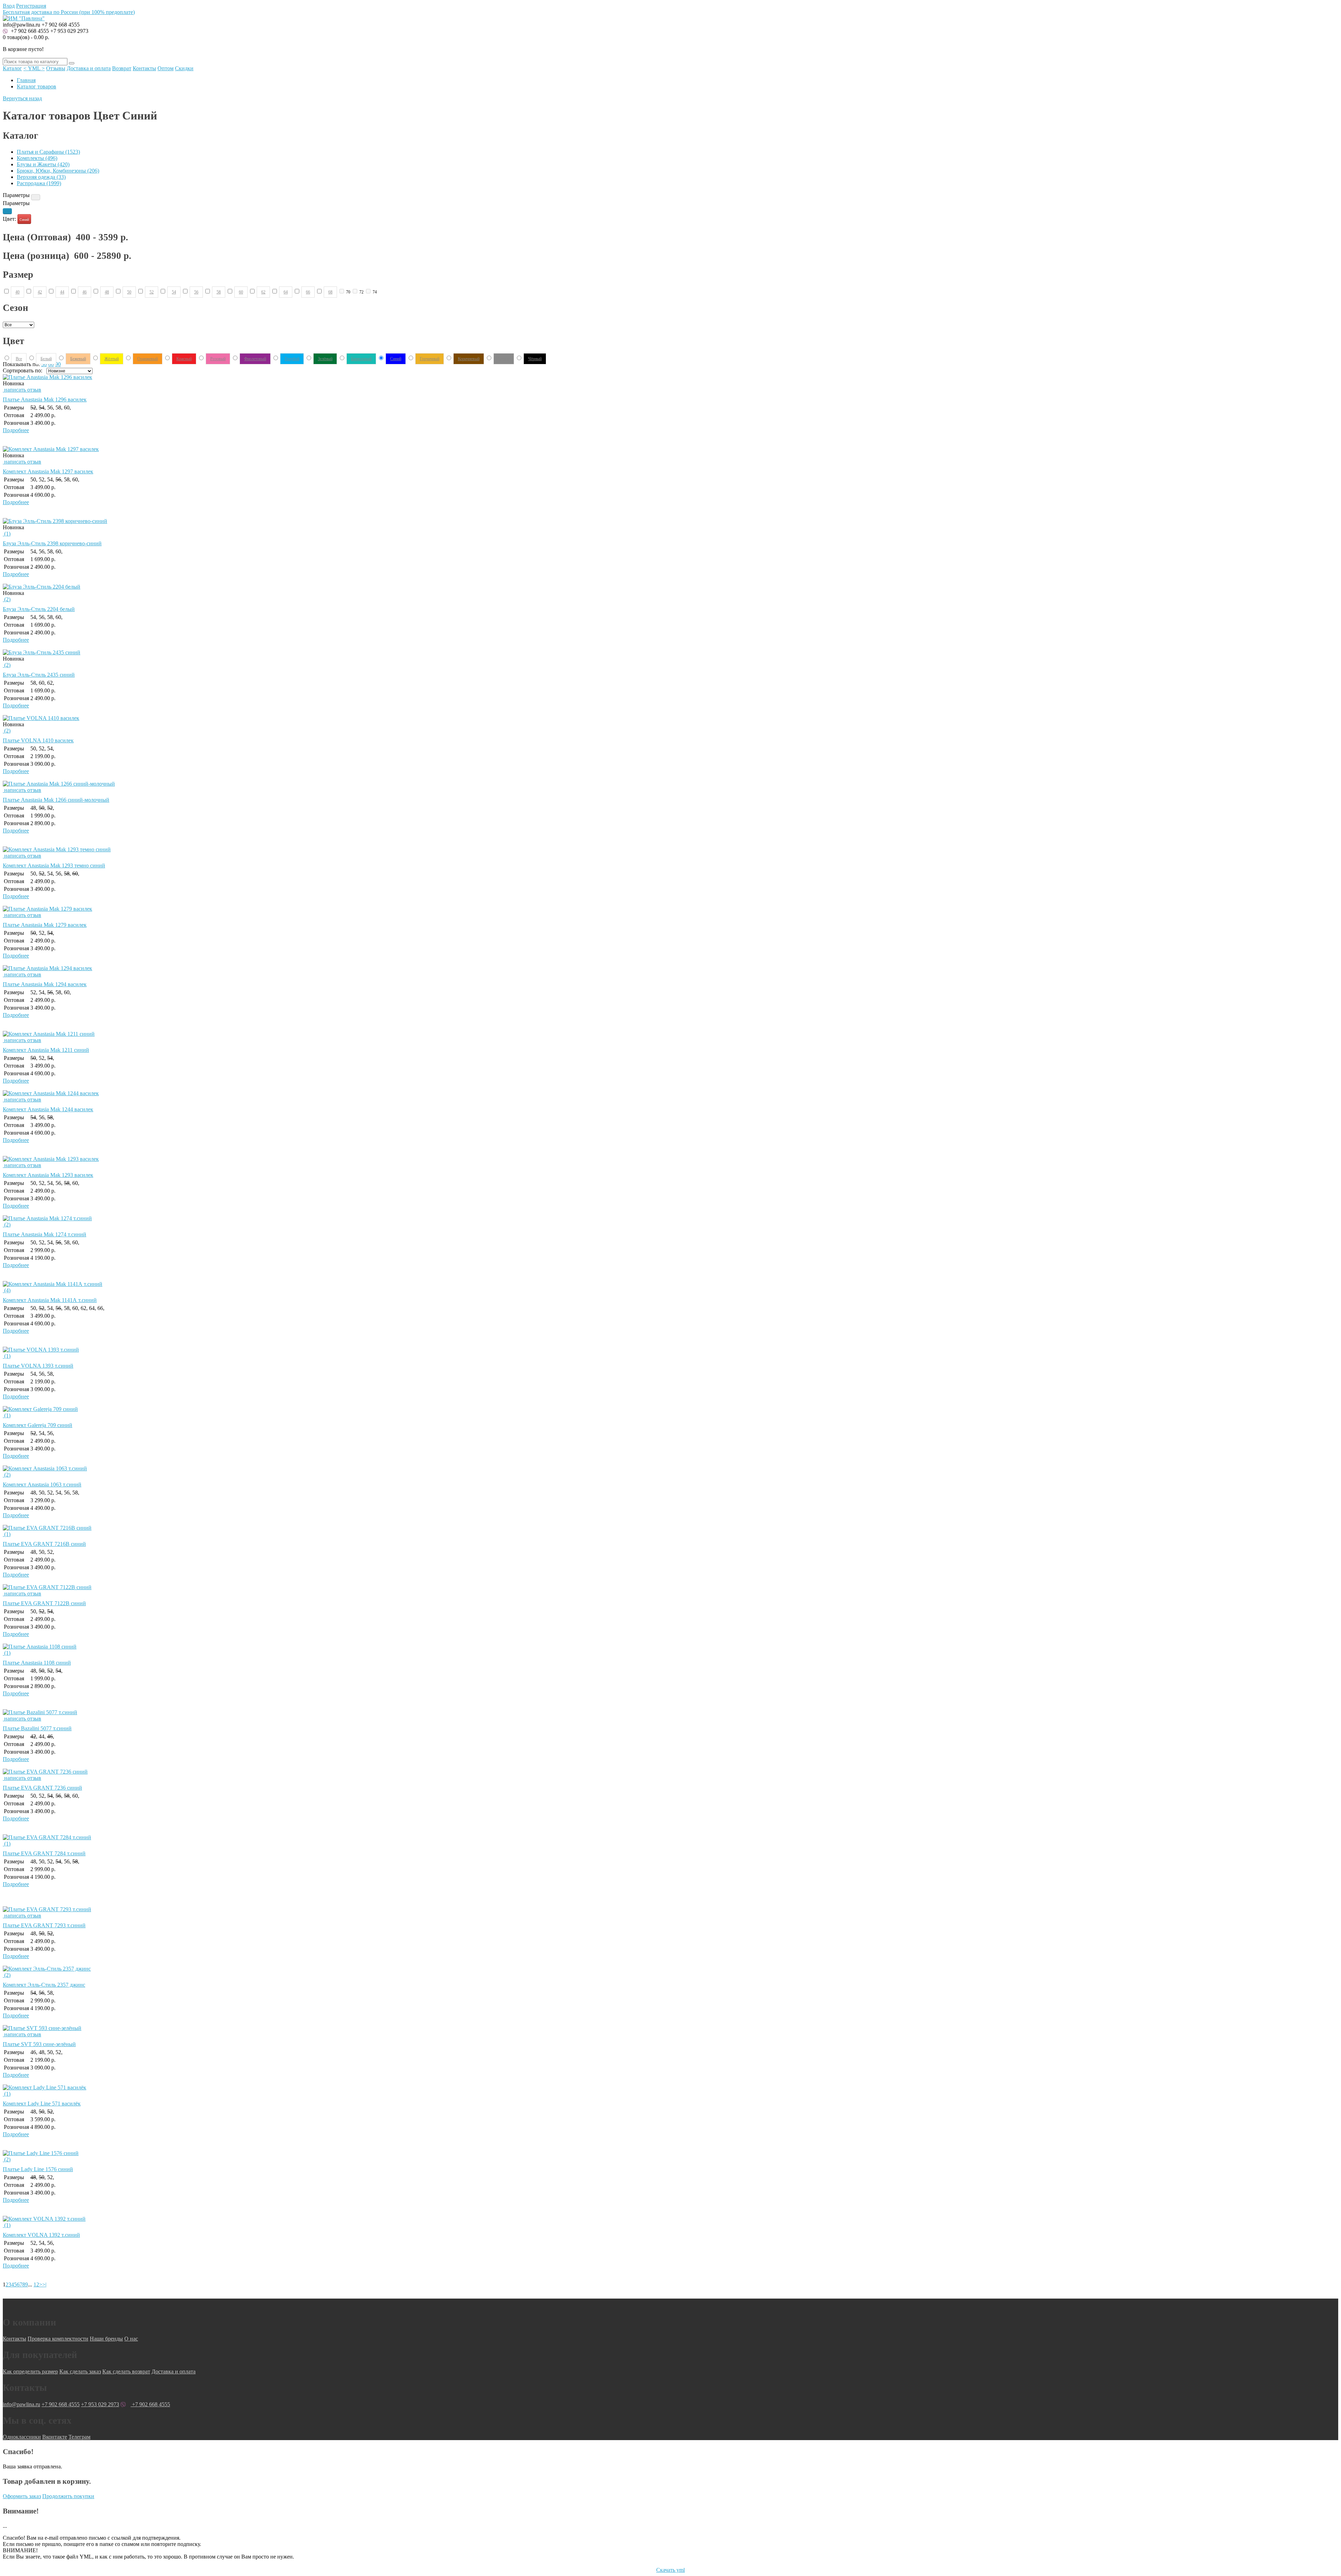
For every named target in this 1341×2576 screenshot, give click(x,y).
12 (36, 2284)
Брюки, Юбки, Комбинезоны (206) (58, 171)
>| (44, 2284)
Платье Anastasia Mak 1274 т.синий (45, 1234)
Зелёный (325, 358)
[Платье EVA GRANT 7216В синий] (47, 1528)
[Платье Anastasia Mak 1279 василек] (47, 909)
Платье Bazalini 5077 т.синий (37, 1728)
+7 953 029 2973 (69, 31)
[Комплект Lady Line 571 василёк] (45, 2087)
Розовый (218, 358)
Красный (184, 358)
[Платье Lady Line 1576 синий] (41, 2153)
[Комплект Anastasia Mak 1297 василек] (51, 449)
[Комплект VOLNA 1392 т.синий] (44, 2219)
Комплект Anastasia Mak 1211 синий (46, 1050)
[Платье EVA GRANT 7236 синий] (45, 1772)
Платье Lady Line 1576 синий (38, 2169)
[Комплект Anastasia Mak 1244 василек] (51, 1093)
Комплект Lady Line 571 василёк (42, 2104)
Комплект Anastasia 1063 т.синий (42, 1485)
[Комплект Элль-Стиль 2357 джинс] (47, 1969)
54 (174, 292)
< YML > (34, 68)
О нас (131, 2339)
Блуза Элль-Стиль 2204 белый (39, 609)
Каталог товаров (36, 86)
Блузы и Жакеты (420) (43, 164)
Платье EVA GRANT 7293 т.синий (44, 1925)
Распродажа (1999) (39, 183)
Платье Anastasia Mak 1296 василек (45, 399)
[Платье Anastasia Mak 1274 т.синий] (47, 1218)
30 (44, 364)
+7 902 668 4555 (29, 31)
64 (286, 292)
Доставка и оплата (89, 68)
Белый (46, 358)
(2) (7, 599)
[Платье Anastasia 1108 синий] (40, 1647)
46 (85, 292)
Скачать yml (670, 2570)
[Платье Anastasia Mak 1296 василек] (47, 377)
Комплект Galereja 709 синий (38, 1425)
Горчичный (430, 358)
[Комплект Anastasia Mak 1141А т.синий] (53, 1284)
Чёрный (535, 358)
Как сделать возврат (126, 2371)
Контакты (144, 68)
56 (196, 292)
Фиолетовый (255, 358)
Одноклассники (22, 2437)
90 (58, 364)
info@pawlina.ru (21, 2404)
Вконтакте (55, 2437)
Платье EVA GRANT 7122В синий (44, 1603)
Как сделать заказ (80, 2371)
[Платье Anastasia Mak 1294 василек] (47, 968)
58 (219, 292)
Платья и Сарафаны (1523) (48, 152)
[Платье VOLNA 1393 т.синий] (41, 1350)
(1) (7, 534)
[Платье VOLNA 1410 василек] (41, 718)
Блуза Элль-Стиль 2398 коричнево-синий (52, 543)
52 (152, 292)
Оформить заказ (22, 2496)
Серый (504, 358)
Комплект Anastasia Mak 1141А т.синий (50, 1300)
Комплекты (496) (37, 158)
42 (40, 292)
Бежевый (78, 358)
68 (330, 292)
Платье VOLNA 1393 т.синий (38, 1366)
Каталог (12, 68)
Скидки (184, 68)
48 (107, 292)
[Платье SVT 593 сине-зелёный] (42, 2028)
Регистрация (31, 6)
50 (129, 292)
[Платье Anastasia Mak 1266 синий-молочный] (59, 784)
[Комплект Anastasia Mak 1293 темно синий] (57, 849)
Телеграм (79, 2437)
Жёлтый (112, 358)
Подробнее (16, 430)
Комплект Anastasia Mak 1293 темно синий (54, 865)
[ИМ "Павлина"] (24, 18)
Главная (26, 80)
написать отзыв (22, 390)
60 (241, 292)
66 (308, 292)
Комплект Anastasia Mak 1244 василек (48, 1109)
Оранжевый (148, 358)
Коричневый (469, 358)
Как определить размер (30, 2371)
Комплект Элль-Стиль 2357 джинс (44, 1985)
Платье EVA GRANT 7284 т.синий (44, 1853)
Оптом (166, 68)
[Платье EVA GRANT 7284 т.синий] (47, 1837)
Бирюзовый (361, 358)
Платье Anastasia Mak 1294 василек (45, 984)
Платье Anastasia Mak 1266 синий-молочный (56, 800)
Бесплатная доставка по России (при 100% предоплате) (69, 12)
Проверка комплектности (58, 2339)
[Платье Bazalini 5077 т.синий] (40, 1712)
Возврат (122, 68)
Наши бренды (106, 2339)
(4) (7, 1290)
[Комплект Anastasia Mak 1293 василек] (51, 1159)
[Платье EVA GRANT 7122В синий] (47, 1587)
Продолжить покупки (68, 2496)
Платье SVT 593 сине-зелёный (39, 2044)
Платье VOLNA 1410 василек (38, 740)
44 (62, 292)
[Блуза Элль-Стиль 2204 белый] (42, 587)
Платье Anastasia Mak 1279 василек (45, 925)
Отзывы (56, 68)
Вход (9, 6)
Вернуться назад (22, 98)
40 (17, 292)
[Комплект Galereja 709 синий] (40, 1409)
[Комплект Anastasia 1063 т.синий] (45, 1468)
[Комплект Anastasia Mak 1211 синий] (49, 1034)
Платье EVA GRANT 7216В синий (44, 1544)
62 (263, 292)
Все (19, 358)
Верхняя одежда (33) (41, 177)
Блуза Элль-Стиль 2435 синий (39, 675)
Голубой (292, 358)
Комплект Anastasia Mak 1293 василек (48, 1175)
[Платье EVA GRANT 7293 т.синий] (47, 1909)
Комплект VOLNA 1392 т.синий (41, 2235)
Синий (24, 220)
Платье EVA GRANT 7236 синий (42, 1788)
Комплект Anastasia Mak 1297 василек (48, 471)
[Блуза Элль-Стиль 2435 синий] (42, 652)
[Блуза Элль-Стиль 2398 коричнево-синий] (55, 521)
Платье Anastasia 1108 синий (37, 1663)
